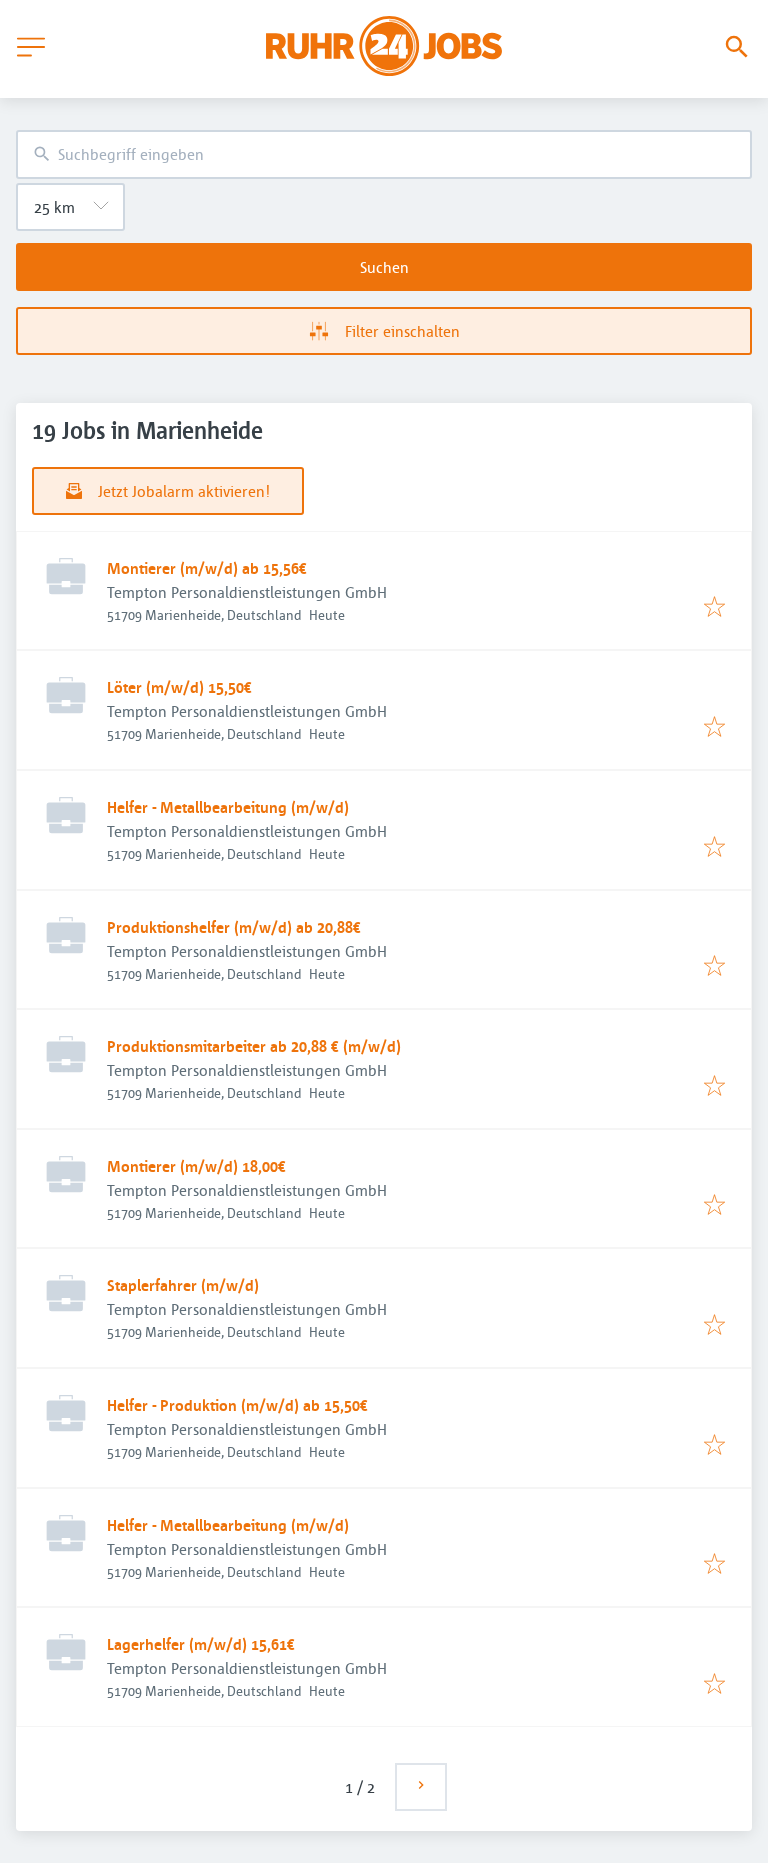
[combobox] (384, 154)
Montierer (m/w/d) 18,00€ (196, 1166)
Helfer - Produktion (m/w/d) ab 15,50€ (237, 1405)
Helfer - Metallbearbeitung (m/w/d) (228, 807)
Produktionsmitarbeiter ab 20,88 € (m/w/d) (254, 1046)
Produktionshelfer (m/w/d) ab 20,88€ (234, 927)
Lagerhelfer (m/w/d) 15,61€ (201, 1644)
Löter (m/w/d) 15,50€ (179, 687)
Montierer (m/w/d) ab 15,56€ (207, 568)
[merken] (714, 608)
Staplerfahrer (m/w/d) (183, 1285)
